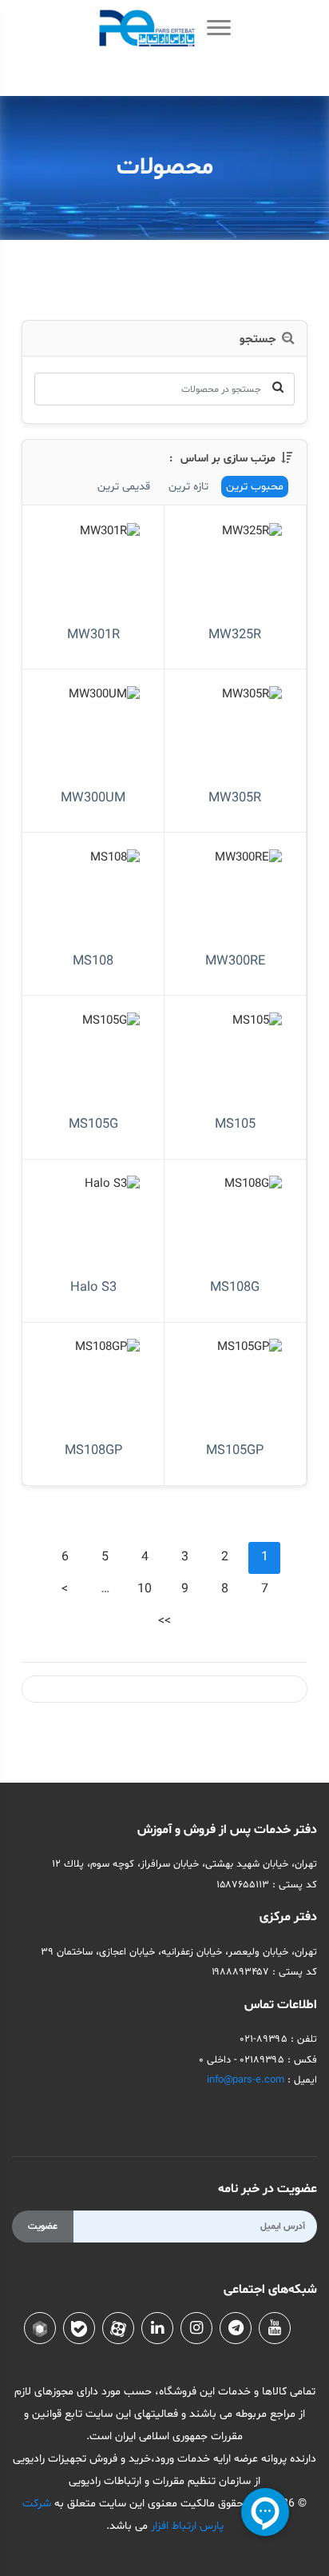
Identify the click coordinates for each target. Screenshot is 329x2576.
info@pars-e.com (246, 2080)
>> (164, 1621)
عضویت (43, 2227)
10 (145, 1589)
